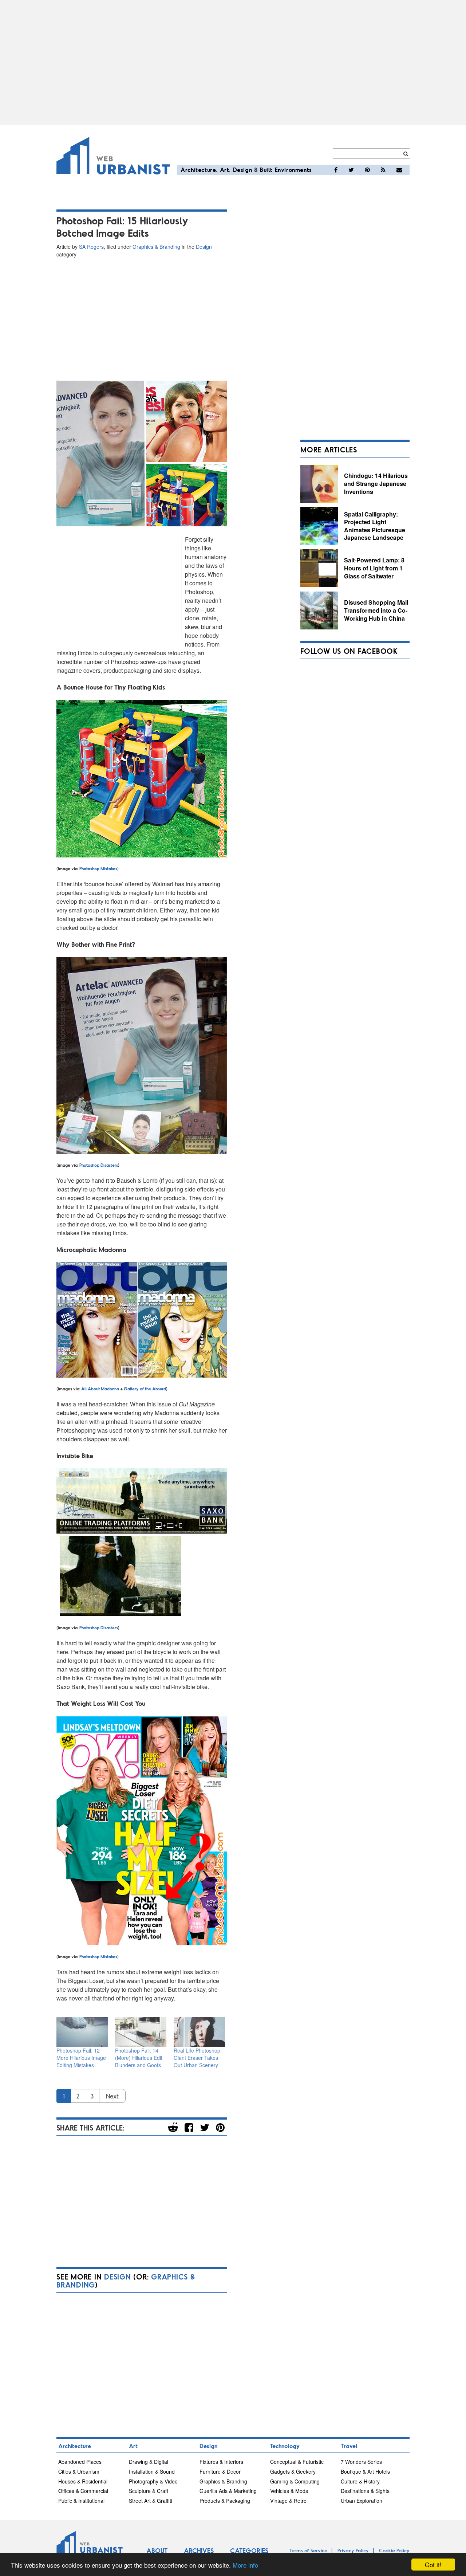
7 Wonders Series (361, 2462)
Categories (249, 2551)
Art (225, 170)
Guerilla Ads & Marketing (228, 2491)
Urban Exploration (362, 2501)
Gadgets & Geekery (293, 2471)
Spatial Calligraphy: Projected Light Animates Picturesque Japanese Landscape (375, 526)
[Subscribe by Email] (399, 170)
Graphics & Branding (156, 247)
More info (245, 2565)
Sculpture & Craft (149, 2491)
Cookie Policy (394, 2550)
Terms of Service (308, 2550)
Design (243, 170)
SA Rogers (91, 247)
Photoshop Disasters (99, 1165)
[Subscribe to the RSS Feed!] (383, 170)
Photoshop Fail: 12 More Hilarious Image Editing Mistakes (81, 2058)
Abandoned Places (80, 2462)
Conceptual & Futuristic (297, 2462)
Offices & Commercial (83, 2491)
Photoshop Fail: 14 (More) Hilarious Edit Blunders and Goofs (139, 2058)
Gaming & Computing (295, 2481)
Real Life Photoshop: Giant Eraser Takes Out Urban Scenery (198, 2058)
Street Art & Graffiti (151, 2501)
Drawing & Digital (149, 2462)
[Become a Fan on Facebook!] (336, 170)
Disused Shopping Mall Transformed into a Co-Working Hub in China (376, 610)
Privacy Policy (353, 2550)
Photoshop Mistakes (98, 868)
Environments (293, 170)
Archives (199, 2551)
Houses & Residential (83, 2481)
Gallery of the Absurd (145, 1389)
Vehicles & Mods (289, 2491)
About (157, 2551)
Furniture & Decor (220, 2471)
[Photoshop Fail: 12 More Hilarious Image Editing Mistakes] (82, 2032)
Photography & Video (153, 2481)
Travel (349, 2446)
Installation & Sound (152, 2471)
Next (112, 2096)
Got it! (433, 2565)
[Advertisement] (233, 63)
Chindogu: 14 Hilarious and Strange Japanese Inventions (376, 483)
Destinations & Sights (365, 2491)
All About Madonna (100, 1389)
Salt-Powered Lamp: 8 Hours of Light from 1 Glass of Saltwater (374, 568)
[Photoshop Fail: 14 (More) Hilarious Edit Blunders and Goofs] (141, 2032)
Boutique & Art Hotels (365, 2471)
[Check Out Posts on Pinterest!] (367, 170)
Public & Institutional (81, 2501)
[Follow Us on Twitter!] (351, 170)
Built (266, 170)
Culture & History (360, 2481)
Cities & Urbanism (79, 2471)
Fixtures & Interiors (221, 2462)
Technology (285, 2446)
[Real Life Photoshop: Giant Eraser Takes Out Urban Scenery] (199, 2032)
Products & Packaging (225, 2501)
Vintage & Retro (288, 2501)
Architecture (198, 170)
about (133, 1972)
